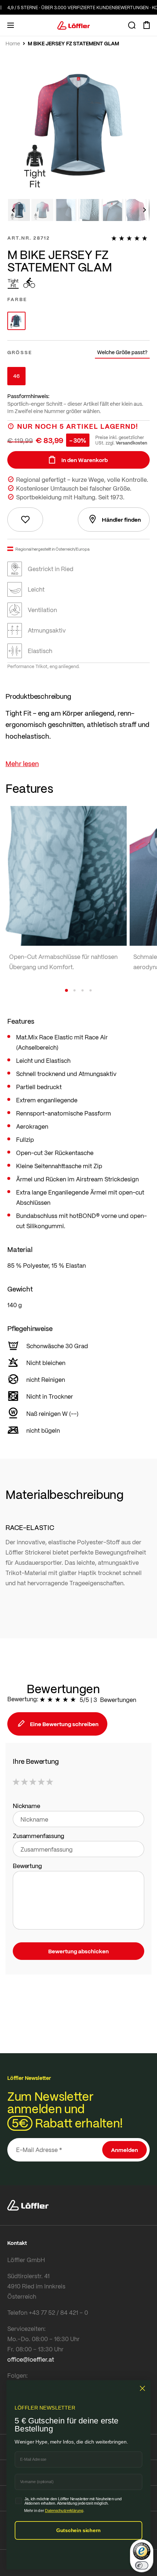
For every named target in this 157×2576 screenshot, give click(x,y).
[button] (13, 210)
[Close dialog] (143, 2388)
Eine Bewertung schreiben (64, 1724)
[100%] (131, 238)
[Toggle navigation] (11, 25)
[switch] (142, 2565)
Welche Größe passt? (122, 352)
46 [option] (16, 376)
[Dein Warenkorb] (146, 25)
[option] (16, 321)
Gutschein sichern (78, 2530)
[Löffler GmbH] (74, 25)
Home (13, 44)
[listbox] (78, 321)
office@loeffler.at (31, 2359)
